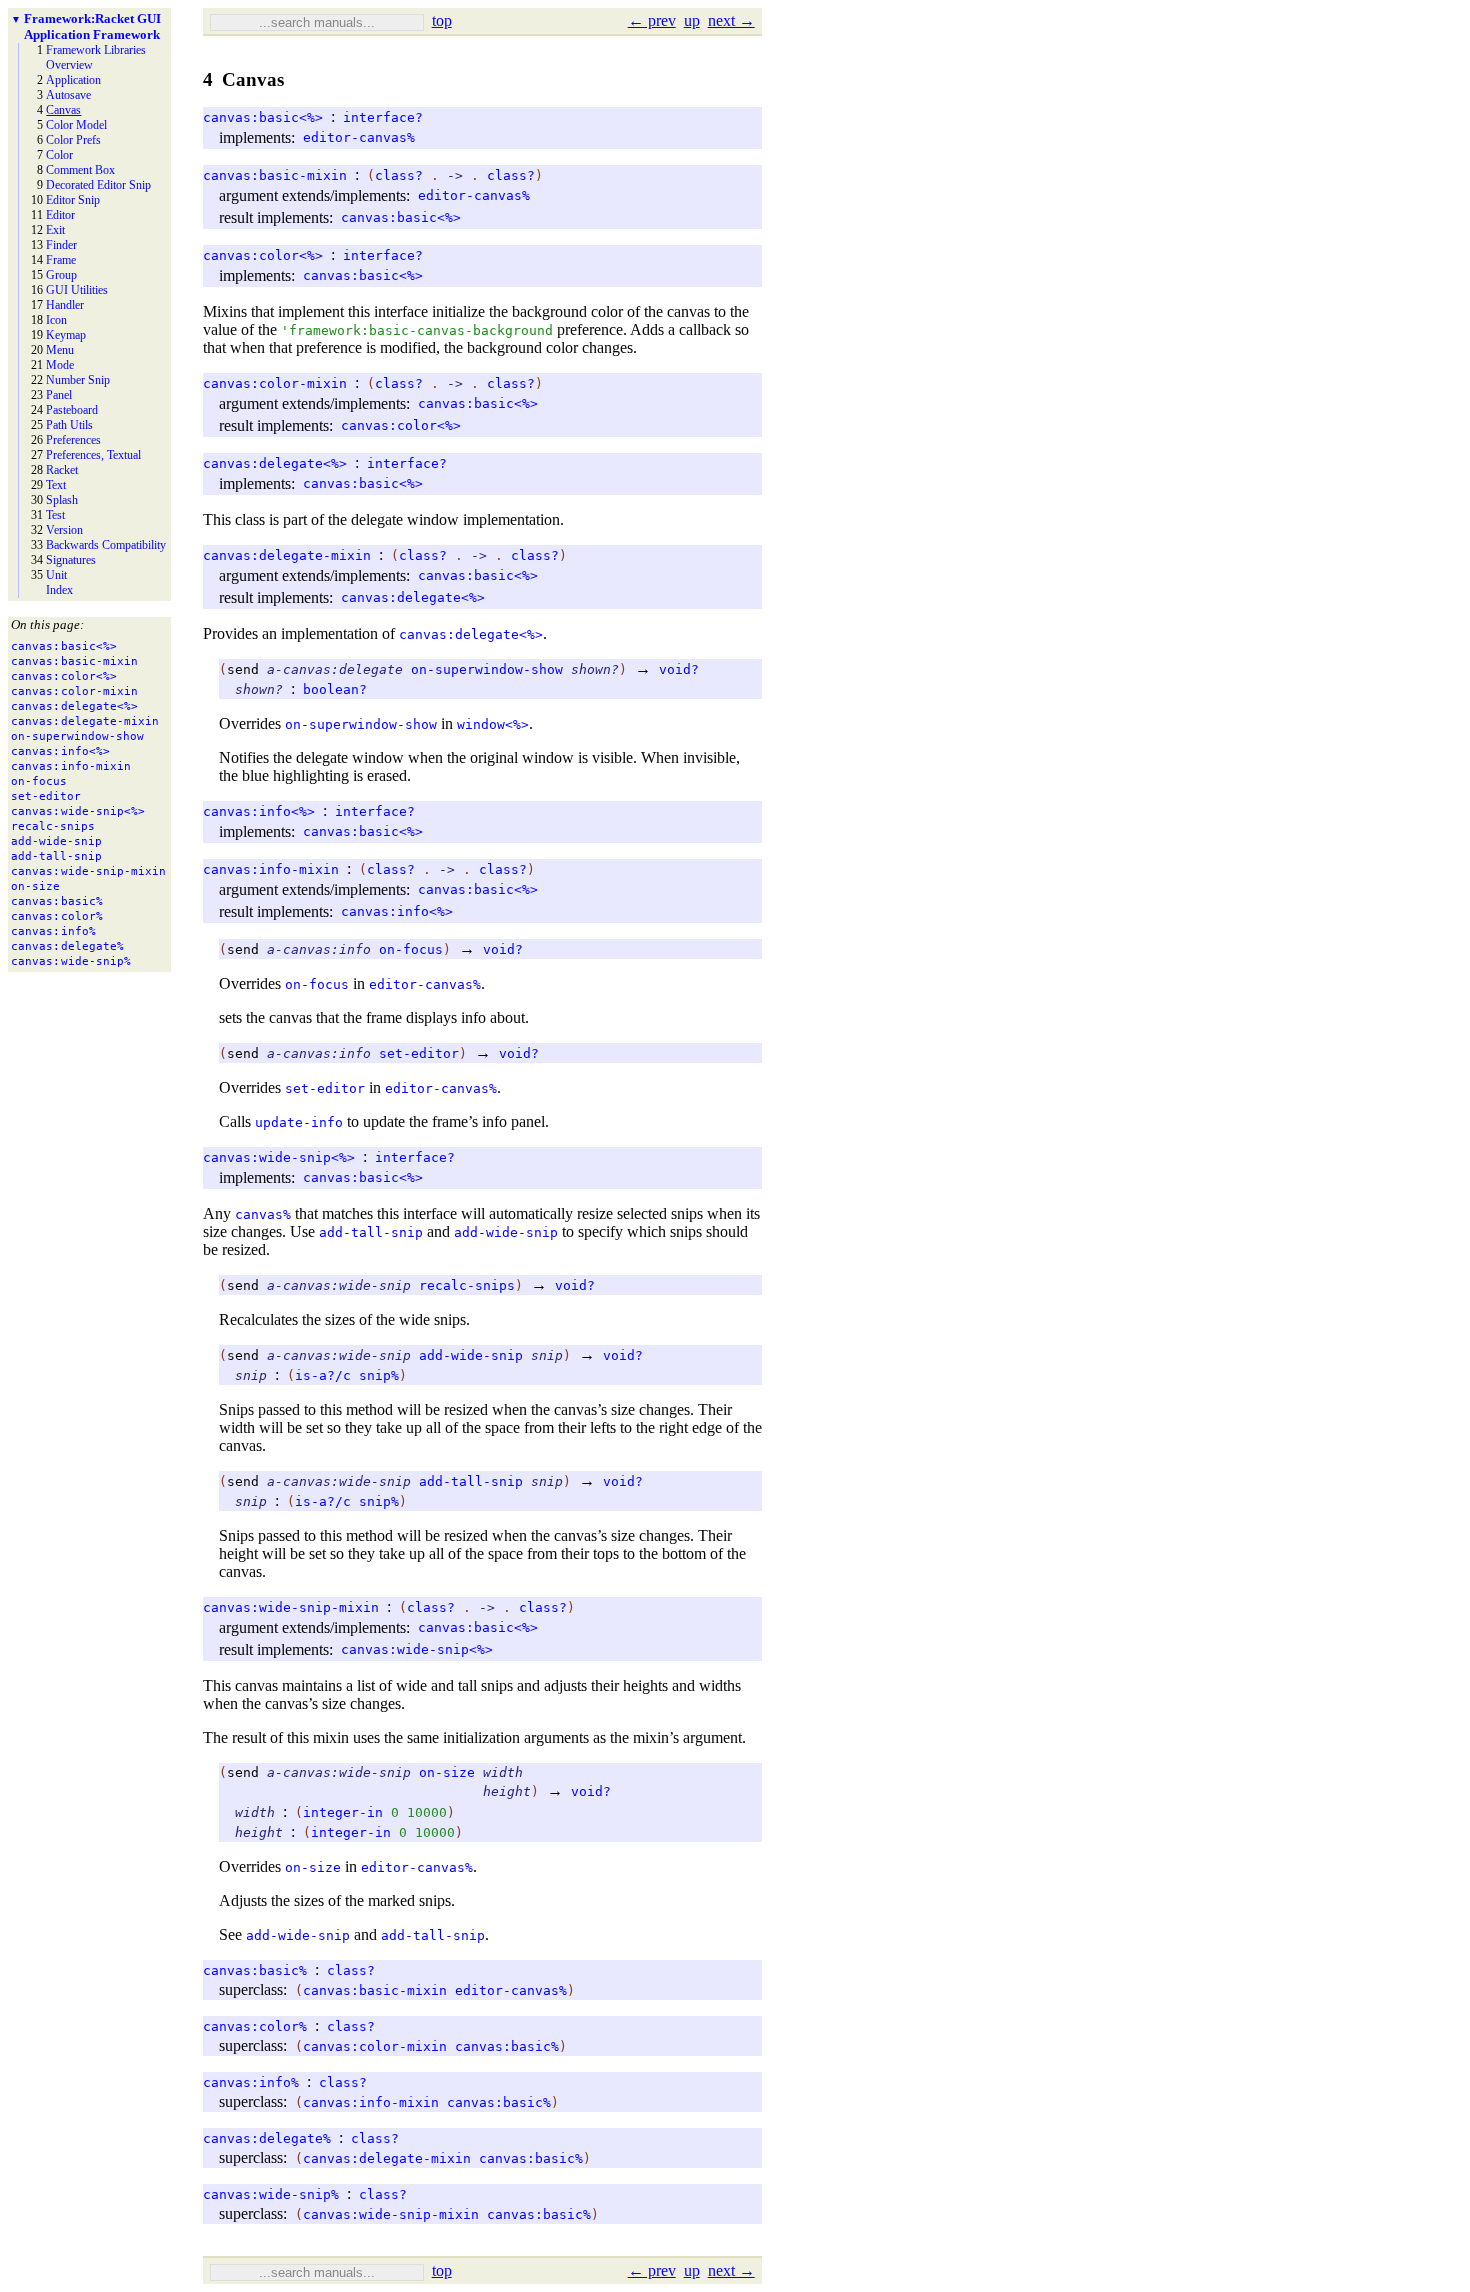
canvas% (263, 1214)
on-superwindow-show (487, 669)
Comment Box (80, 170)
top (442, 20)
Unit (56, 575)
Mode (60, 365)
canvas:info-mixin (271, 869)
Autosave (68, 95)
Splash (62, 500)
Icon (56, 320)
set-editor (419, 1053)
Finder (61, 245)
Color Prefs (73, 140)
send (243, 669)
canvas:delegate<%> (275, 463)
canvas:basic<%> (263, 117)
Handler (65, 305)
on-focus (411, 949)
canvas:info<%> (259, 811)
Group (61, 275)
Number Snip (78, 380)
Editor (60, 215)
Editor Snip (73, 200)
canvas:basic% (255, 1970)
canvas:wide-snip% (271, 2194)
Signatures (71, 560)
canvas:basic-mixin (275, 175)
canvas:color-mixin (275, 383)
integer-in (343, 1812)
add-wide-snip (506, 1232)
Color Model (76, 125)
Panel (59, 395)
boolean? (335, 689)
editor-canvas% (359, 137)
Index (59, 590)
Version (64, 530)
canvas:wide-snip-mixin (291, 1607)
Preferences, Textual (93, 455)
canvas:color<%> (263, 255)
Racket (62, 470)
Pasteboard (72, 410)
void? (679, 669)
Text (56, 485)
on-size (447, 1772)
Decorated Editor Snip (98, 185)
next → (731, 20)
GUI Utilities (77, 290)
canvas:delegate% (267, 2138)
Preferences (73, 440)
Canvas (63, 110)
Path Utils (69, 425)
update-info (299, 1122)
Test (55, 515)
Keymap (66, 335)
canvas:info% (251, 2082)
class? (399, 175)
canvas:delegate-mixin (287, 555)
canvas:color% (255, 2026)
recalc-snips (467, 1285)
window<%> (493, 724)
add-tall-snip (371, 1232)
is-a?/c (323, 1375)
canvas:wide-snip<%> (279, 1157)
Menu (60, 350)
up (692, 20)
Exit (55, 230)
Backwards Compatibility (106, 545)
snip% (379, 1375)
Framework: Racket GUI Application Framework (92, 26)
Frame (61, 260)
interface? (383, 117)
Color (59, 155)
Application (73, 80)
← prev (652, 20)
